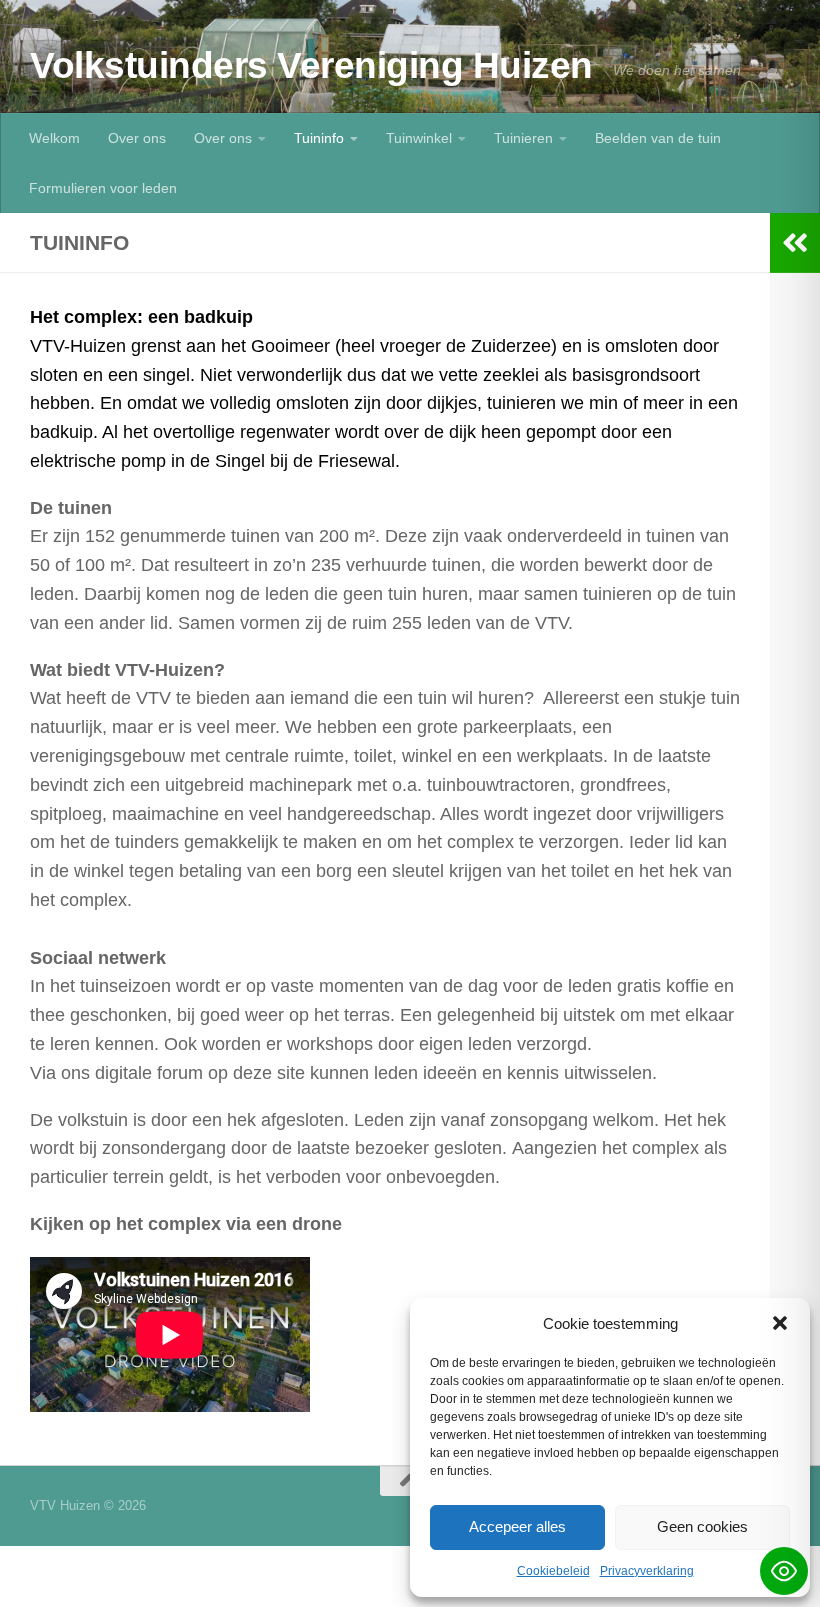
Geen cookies (702, 1526)
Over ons (137, 138)
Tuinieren (523, 138)
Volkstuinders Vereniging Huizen (311, 65)
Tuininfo (319, 138)
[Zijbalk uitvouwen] (795, 243)
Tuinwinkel (419, 138)
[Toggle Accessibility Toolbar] (784, 1571)
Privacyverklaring (647, 1571)
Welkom (54, 138)
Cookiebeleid (553, 1571)
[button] (780, 1323)
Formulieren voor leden (103, 188)
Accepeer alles (517, 1526)
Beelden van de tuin (658, 138)
